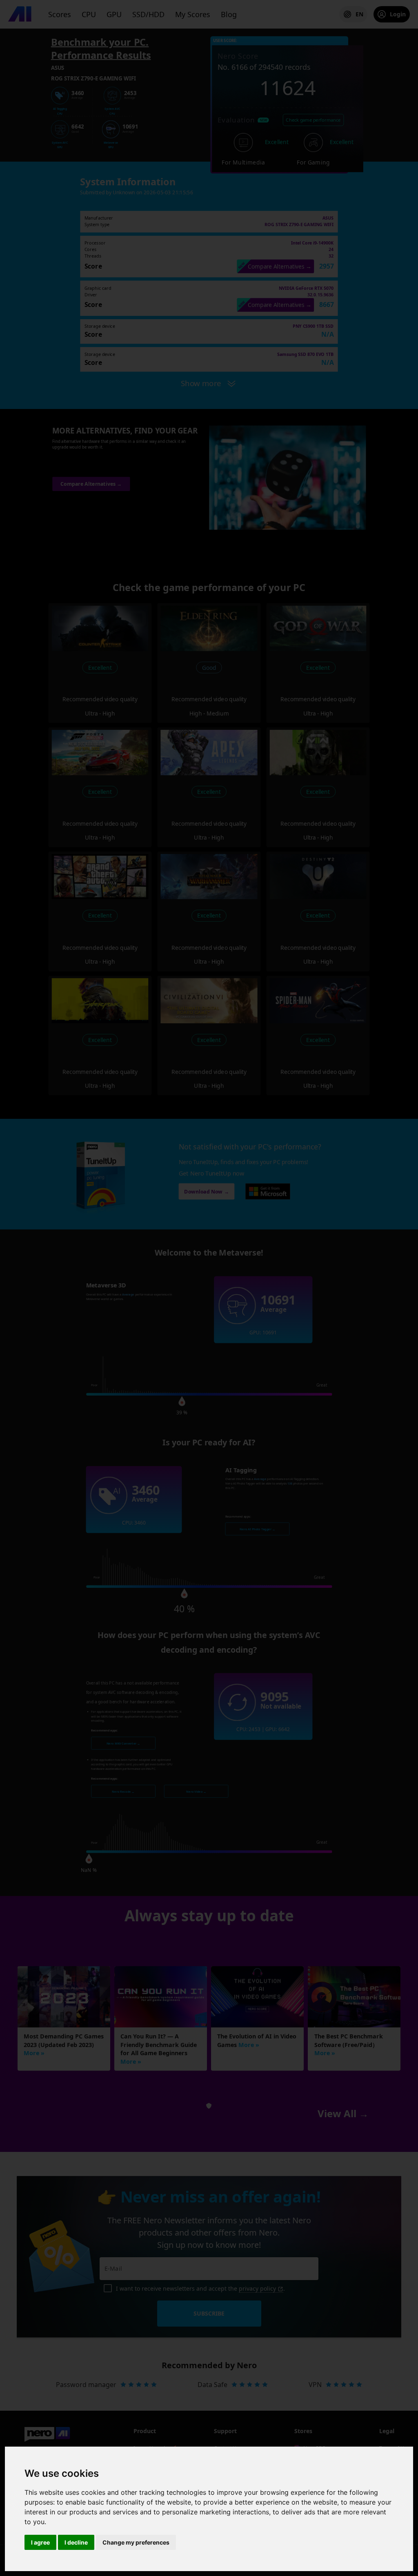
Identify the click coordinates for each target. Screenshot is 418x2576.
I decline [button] (76, 2542)
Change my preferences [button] (136, 2542)
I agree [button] (40, 2542)
